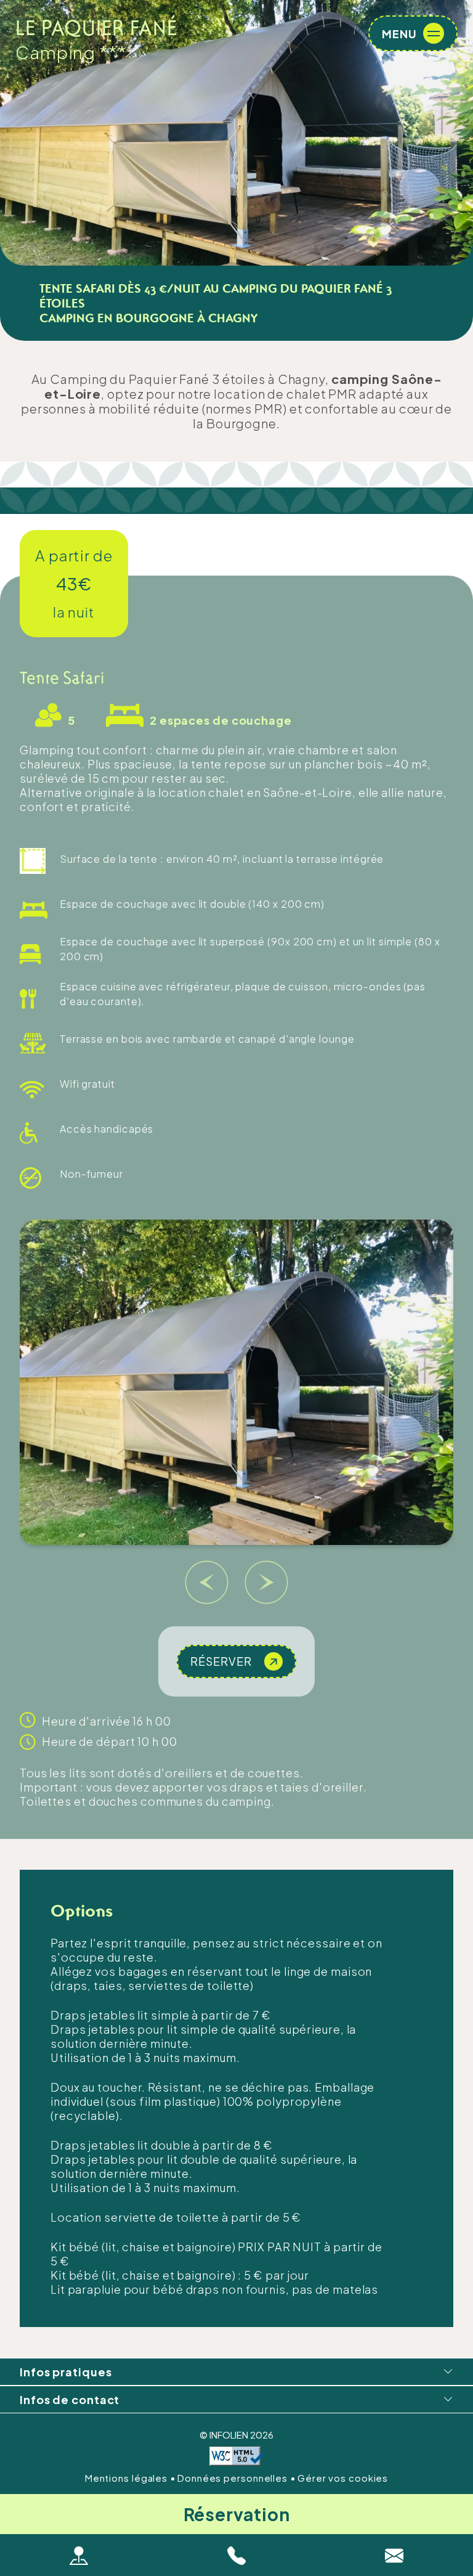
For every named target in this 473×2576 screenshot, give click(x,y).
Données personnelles (234, 2478)
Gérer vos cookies (343, 2478)
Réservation (237, 2514)
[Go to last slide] (207, 1583)
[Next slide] (267, 1583)
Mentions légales (127, 2478)
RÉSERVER (221, 1661)
